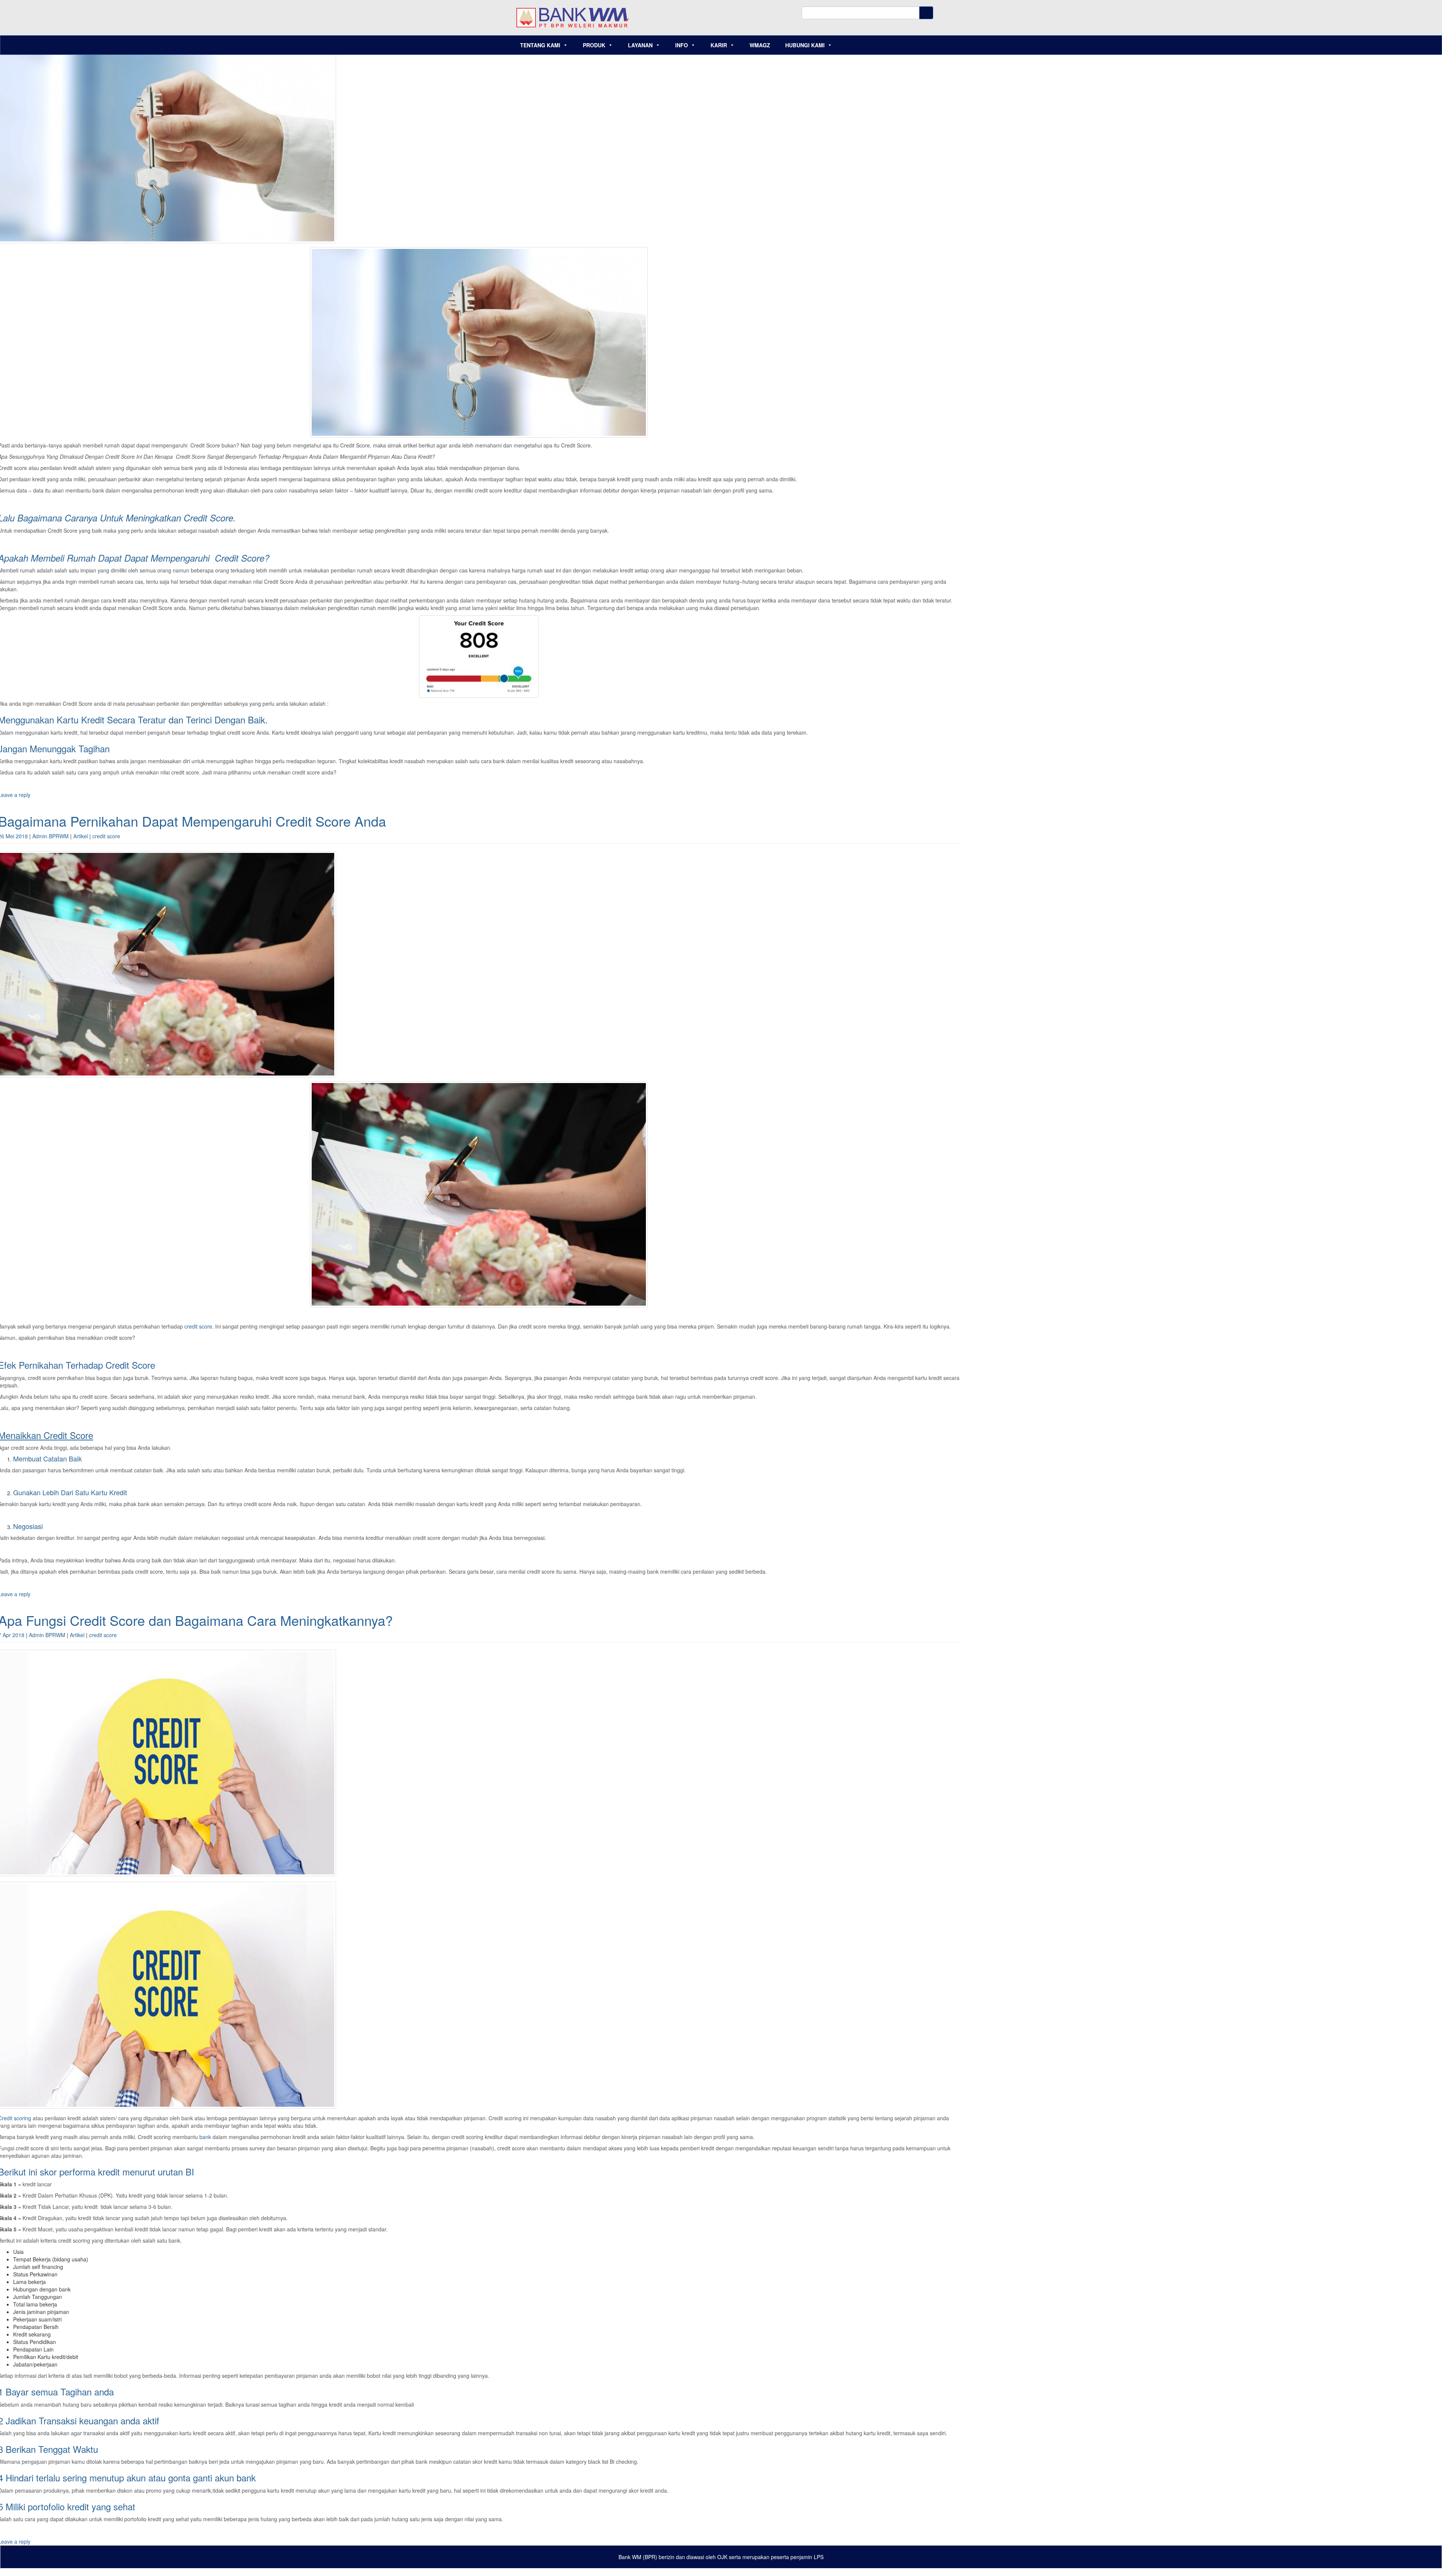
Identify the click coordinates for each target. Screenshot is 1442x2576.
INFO (682, 45)
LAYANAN (640, 45)
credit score (106, 836)
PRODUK (594, 45)
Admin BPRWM (51, 836)
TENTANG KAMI (540, 45)
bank (205, 2137)
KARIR (719, 45)
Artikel (81, 836)
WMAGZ (760, 45)
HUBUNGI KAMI (805, 45)
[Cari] (926, 13)
